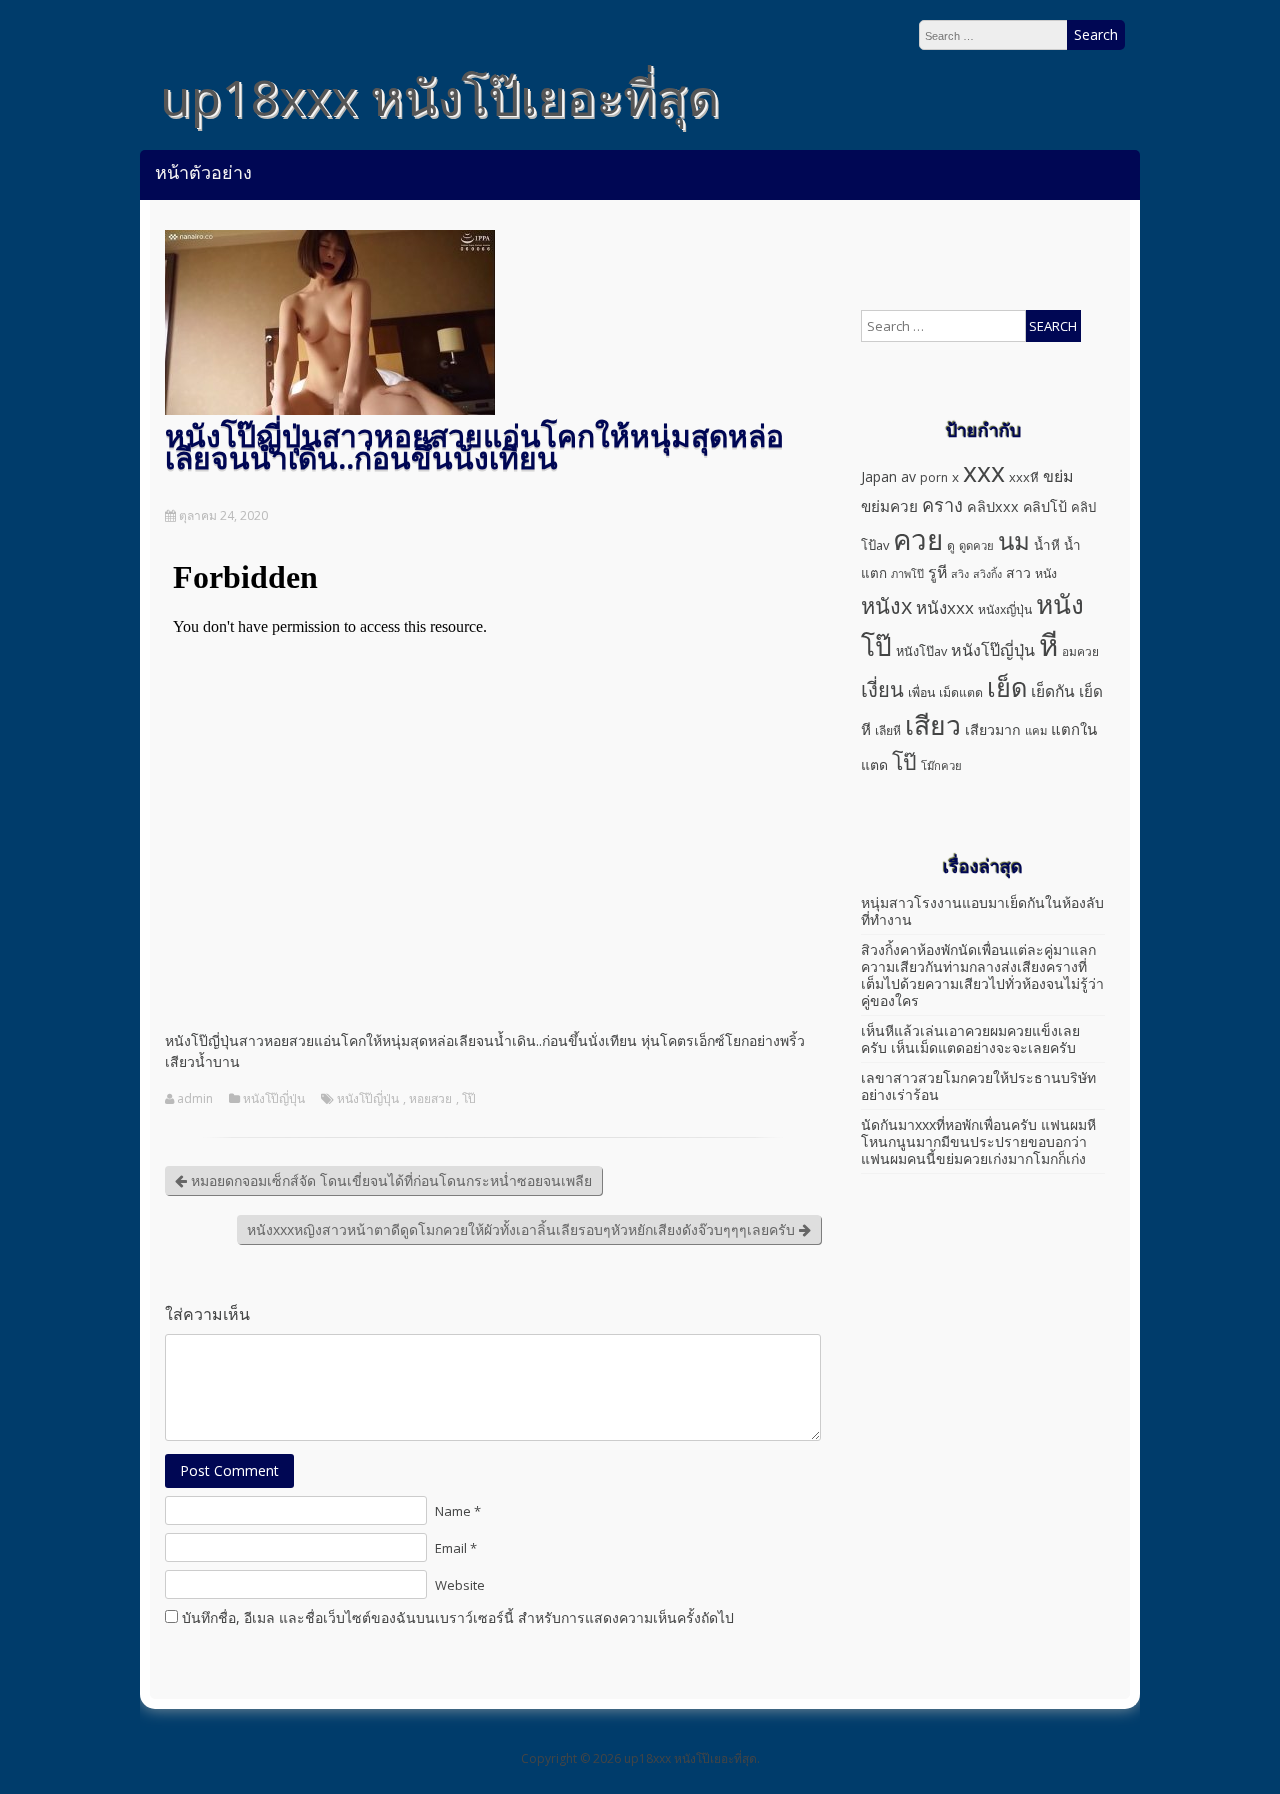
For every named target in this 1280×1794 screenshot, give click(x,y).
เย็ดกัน (1053, 691)
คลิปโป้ (1045, 506)
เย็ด (1007, 687)
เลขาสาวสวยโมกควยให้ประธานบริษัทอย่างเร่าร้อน (978, 1086)
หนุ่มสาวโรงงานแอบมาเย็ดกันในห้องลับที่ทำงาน (982, 911)
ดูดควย (976, 545)
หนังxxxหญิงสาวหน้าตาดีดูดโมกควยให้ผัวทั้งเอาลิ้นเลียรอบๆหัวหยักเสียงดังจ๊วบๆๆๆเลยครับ (523, 1229)
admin (195, 1099)
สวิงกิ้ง (987, 574)
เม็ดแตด (961, 692)
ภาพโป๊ (907, 573)
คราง (942, 505)
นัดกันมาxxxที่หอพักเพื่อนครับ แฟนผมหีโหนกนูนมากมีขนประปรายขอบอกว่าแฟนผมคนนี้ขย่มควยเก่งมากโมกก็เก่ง (978, 1141)
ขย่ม (1058, 476)
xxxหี (1024, 477)
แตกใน (1074, 729)
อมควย (1080, 651)
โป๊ (469, 1099)
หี (1048, 645)
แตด (874, 764)
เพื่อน (921, 692)
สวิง (960, 574)
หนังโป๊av (921, 651)
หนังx (886, 605)
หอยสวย (430, 1099)
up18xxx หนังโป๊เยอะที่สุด (439, 97)
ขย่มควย (889, 506)
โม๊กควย (941, 765)
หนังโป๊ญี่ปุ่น (274, 1099)
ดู (951, 545)
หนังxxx (945, 607)
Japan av (888, 476)
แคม (1036, 730)
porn (934, 477)
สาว (1018, 572)
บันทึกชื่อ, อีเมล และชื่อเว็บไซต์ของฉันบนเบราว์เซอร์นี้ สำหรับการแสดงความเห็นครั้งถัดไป (458, 1617)
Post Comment (229, 1470)
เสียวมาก (993, 729)
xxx (984, 471)
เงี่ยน (882, 689)
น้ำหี (1047, 545)
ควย (918, 539)
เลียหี (888, 730)
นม (1014, 540)
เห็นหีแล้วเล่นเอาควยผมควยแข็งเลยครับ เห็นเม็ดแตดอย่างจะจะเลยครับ (970, 1039)
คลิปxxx (993, 506)
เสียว (933, 725)
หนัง (1046, 573)
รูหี (937, 572)
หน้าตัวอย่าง (203, 172)
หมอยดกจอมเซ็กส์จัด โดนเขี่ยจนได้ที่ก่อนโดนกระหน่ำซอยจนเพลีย (389, 1180)
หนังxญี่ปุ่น (1005, 609)
